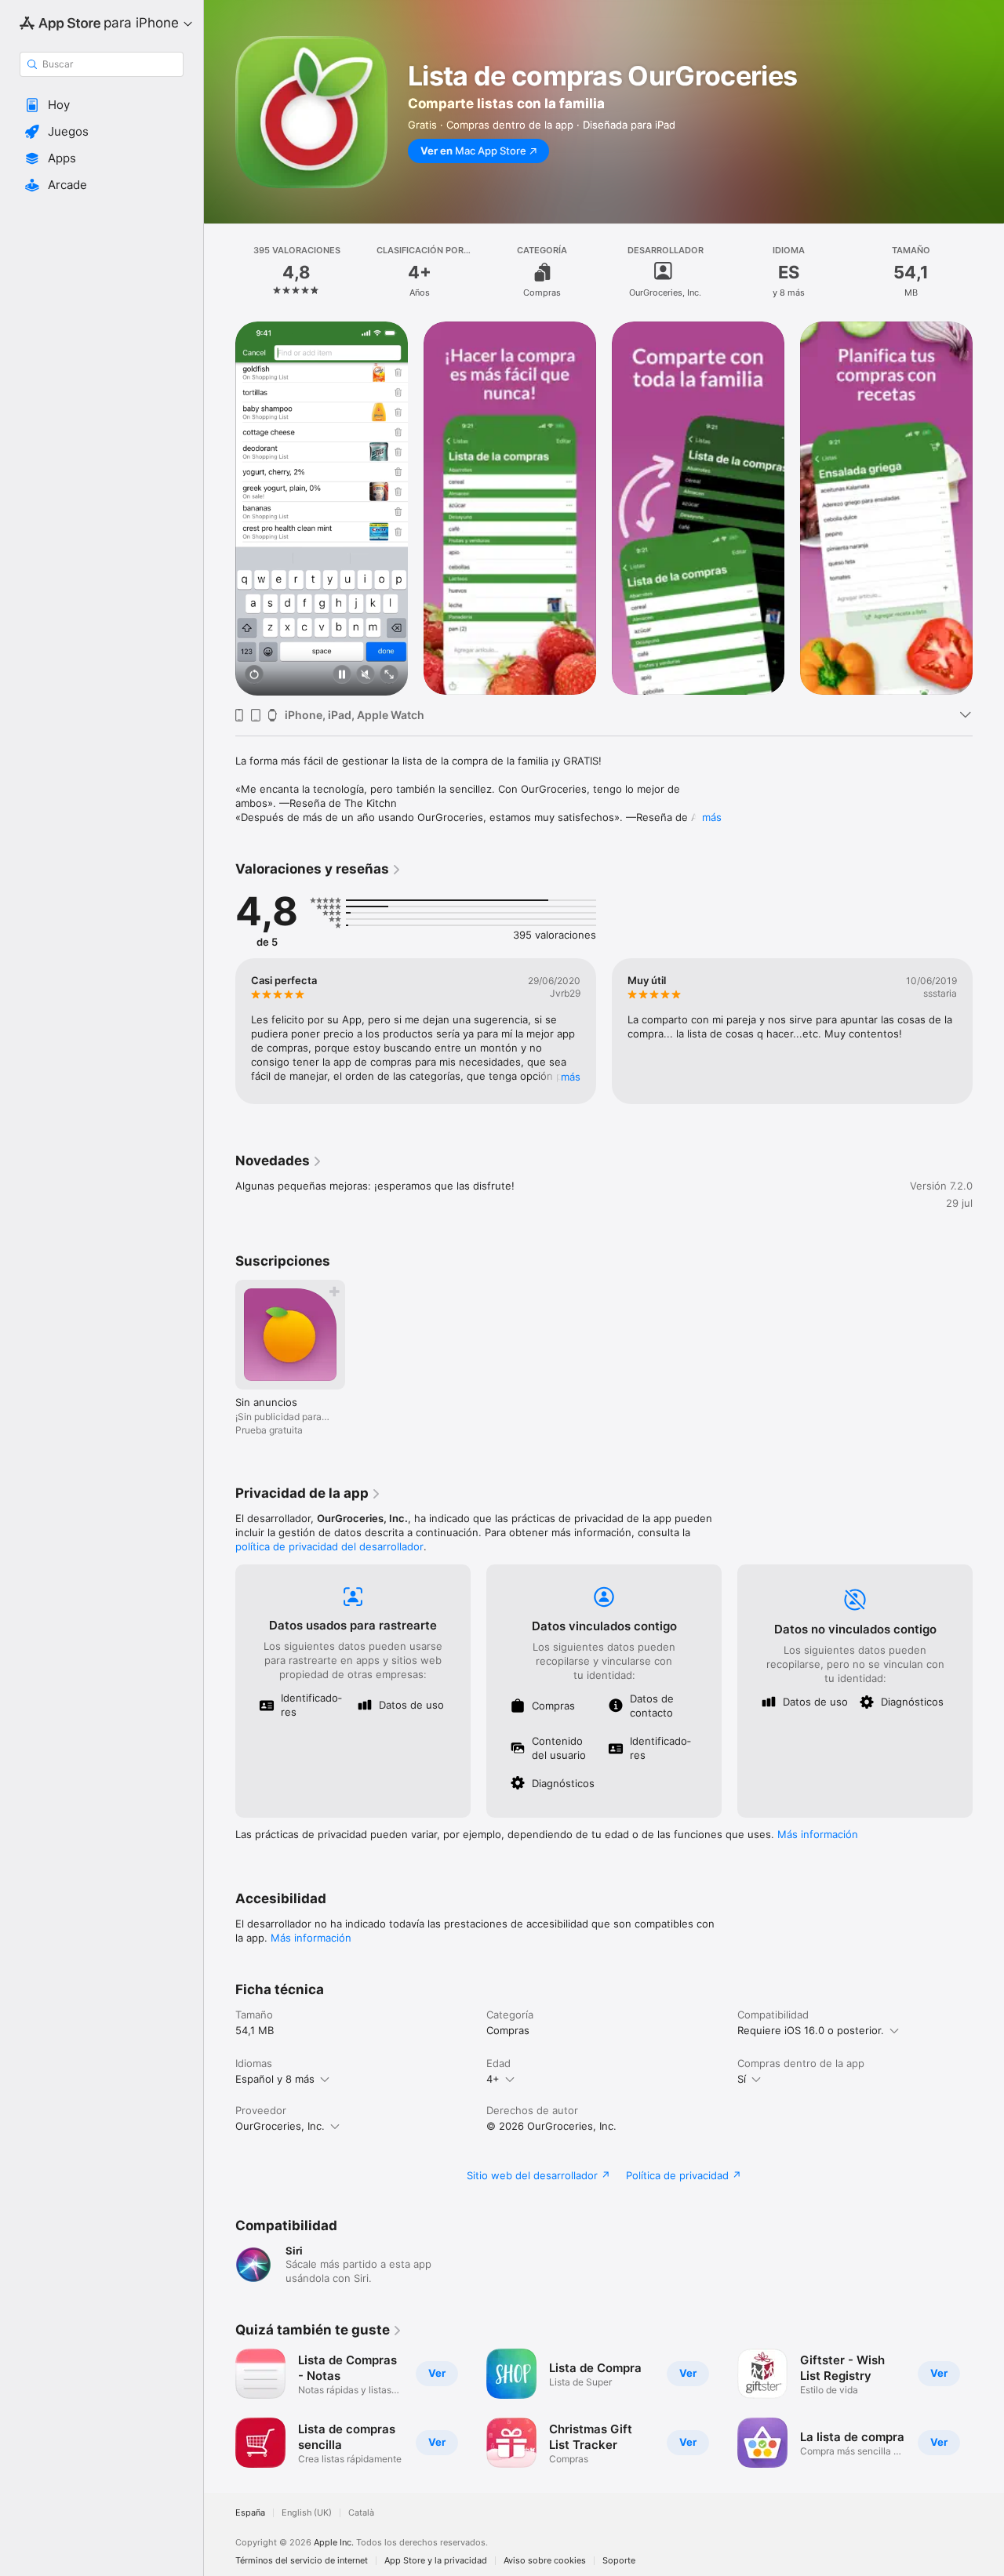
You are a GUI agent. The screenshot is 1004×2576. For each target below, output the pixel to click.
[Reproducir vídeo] (254, 676)
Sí (742, 2079)
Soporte (619, 2561)
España (250, 2513)
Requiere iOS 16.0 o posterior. (811, 2030)
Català (361, 2513)
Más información (818, 1834)
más (712, 817)
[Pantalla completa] (389, 676)
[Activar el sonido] (366, 676)
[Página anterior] (220, 508)
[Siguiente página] (988, 508)
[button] (102, 105)
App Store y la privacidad (436, 2561)
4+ (493, 2079)
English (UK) (307, 2513)
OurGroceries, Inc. (280, 2126)
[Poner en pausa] (342, 676)
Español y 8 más (275, 2079)
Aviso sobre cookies (545, 2561)
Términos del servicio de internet (302, 2561)
